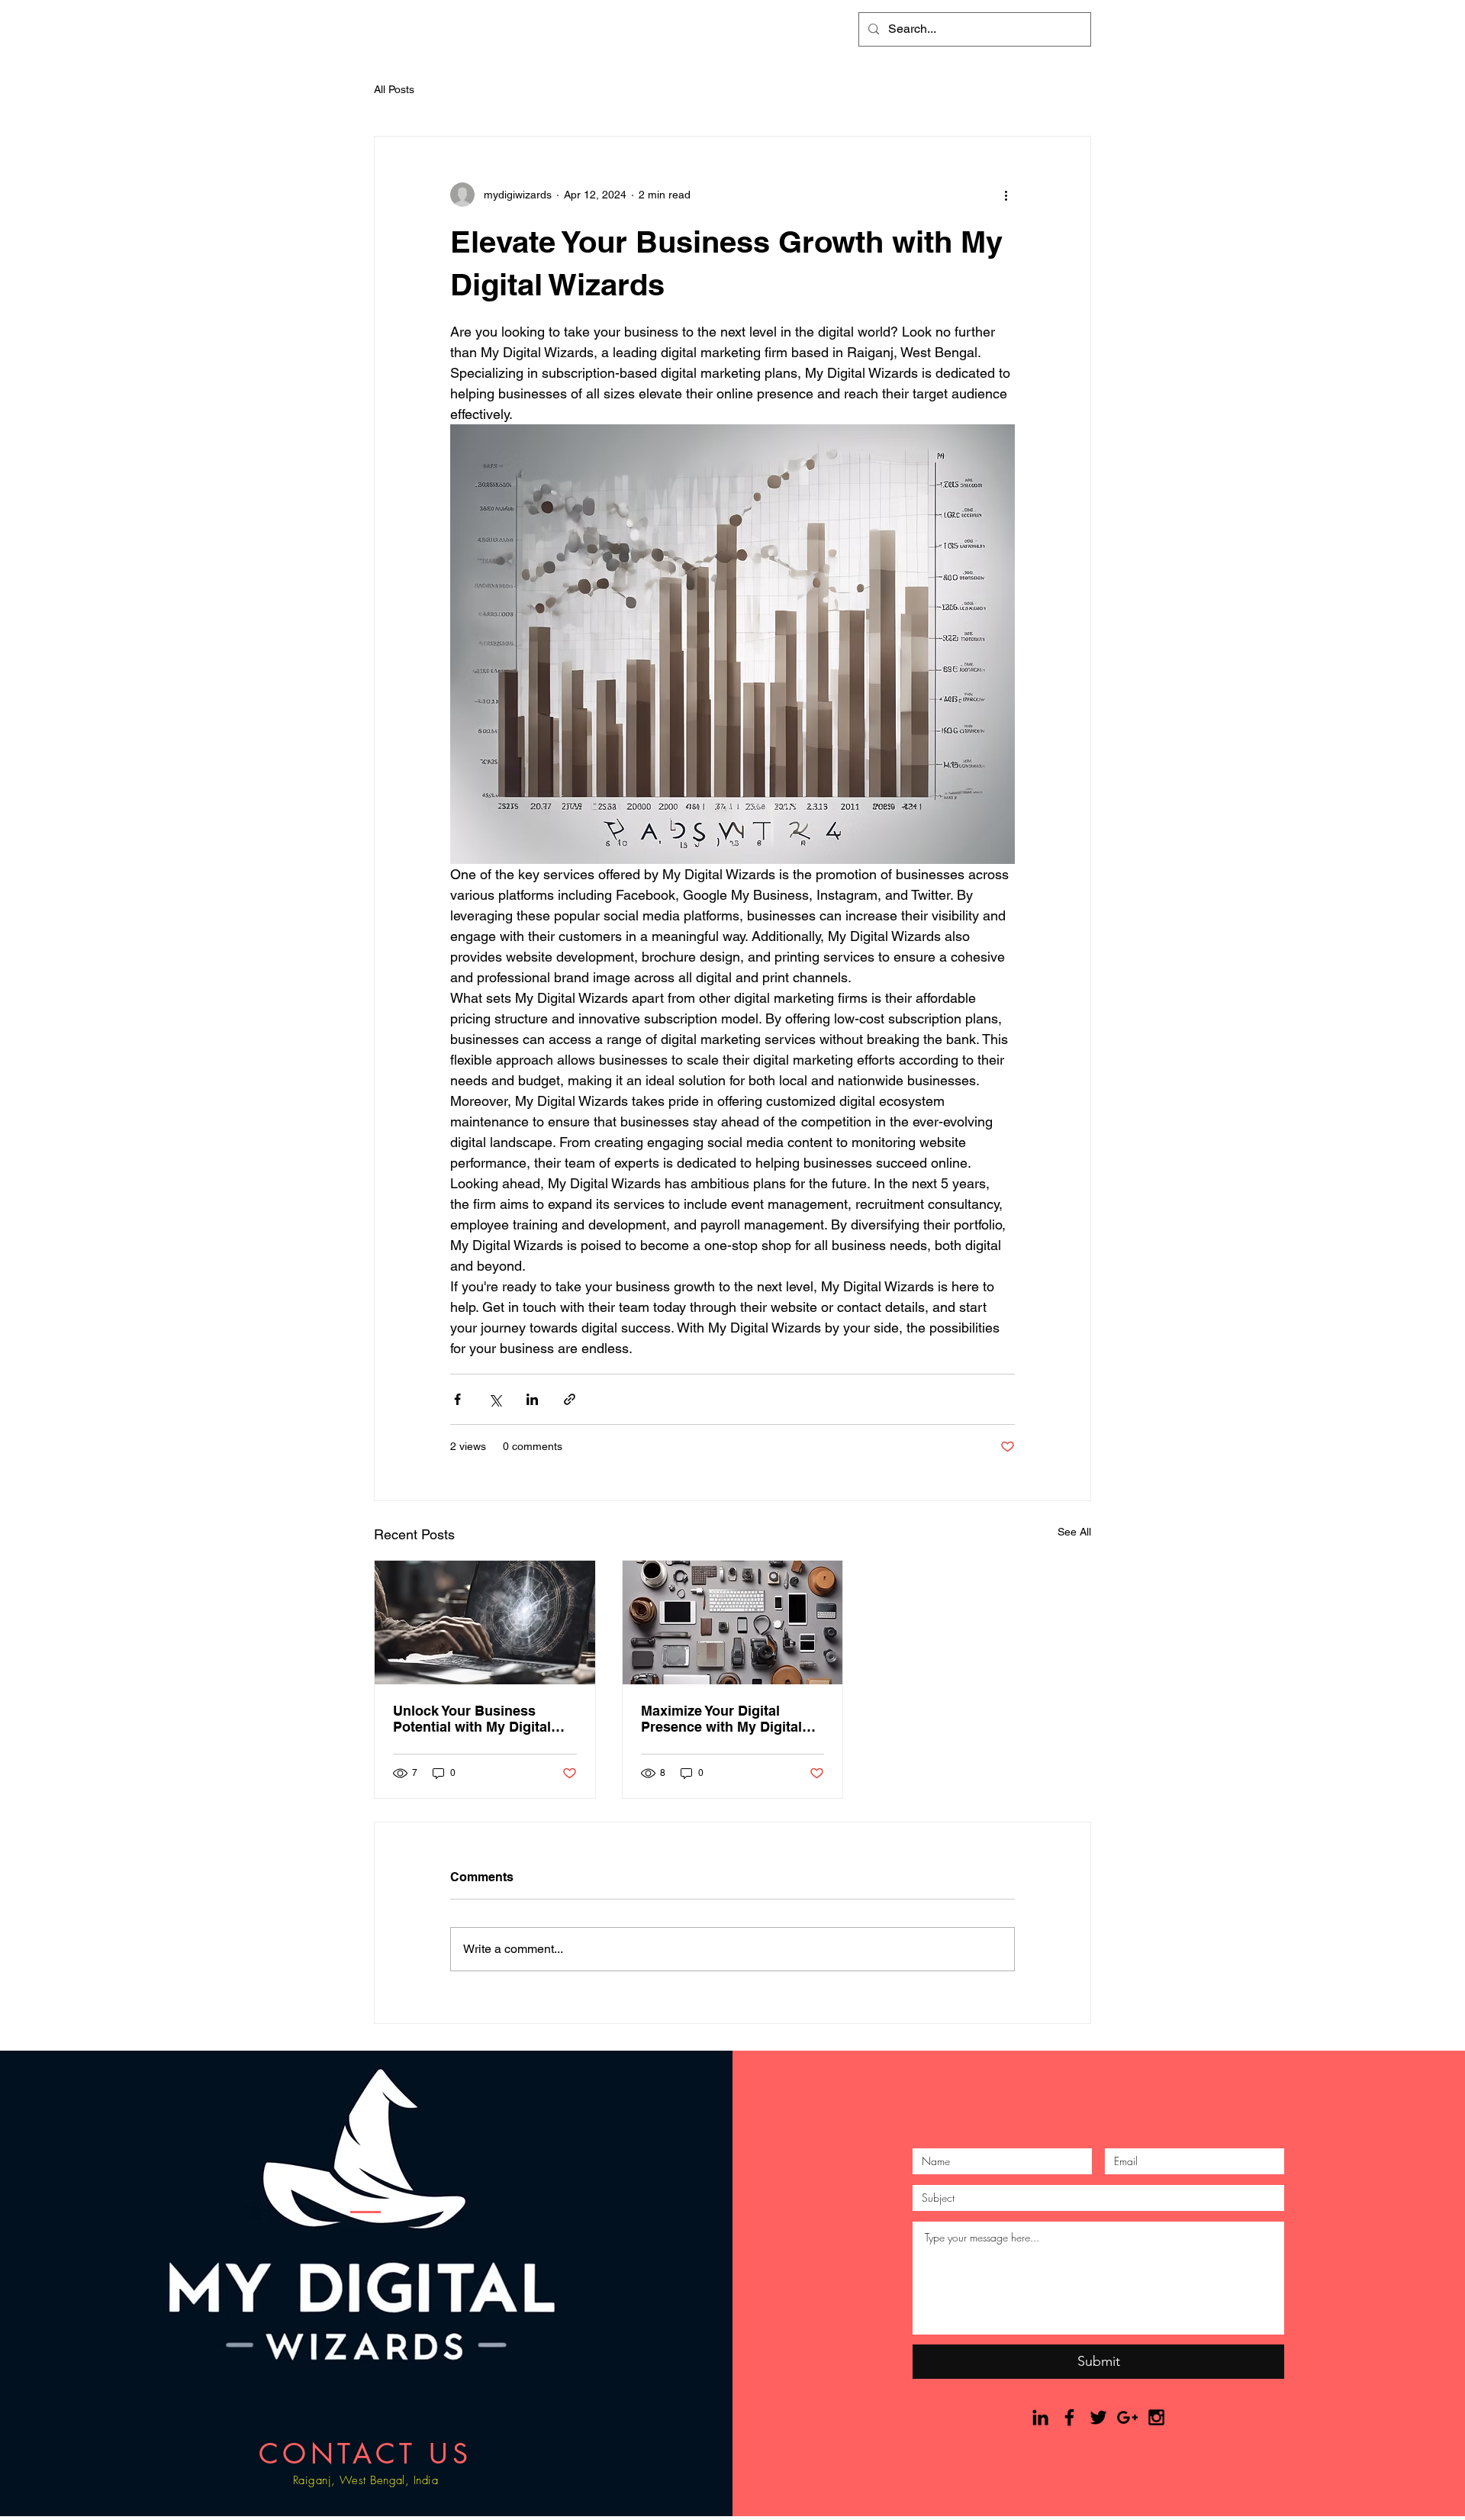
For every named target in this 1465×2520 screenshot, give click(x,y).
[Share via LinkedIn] (532, 1399)
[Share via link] (570, 1399)
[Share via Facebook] (457, 1399)
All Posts (394, 89)
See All (1074, 1532)
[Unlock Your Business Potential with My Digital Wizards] (485, 1623)
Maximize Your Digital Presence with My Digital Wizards (721, 1719)
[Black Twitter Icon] (1098, 2417)
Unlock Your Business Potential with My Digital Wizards (472, 1719)
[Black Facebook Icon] (1069, 2417)
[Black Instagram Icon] (1156, 2417)
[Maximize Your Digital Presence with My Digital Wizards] (733, 1623)
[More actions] (1006, 195)
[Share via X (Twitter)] (495, 1399)
